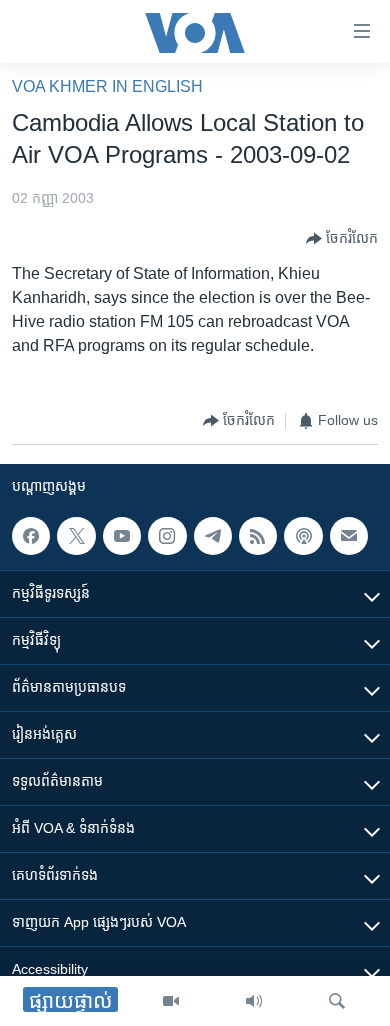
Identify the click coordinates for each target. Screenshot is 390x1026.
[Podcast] (303, 536)
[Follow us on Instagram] (167, 536)
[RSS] (258, 536)
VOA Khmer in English (107, 86)
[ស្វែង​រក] (337, 1001)
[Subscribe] (349, 536)
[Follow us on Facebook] (31, 536)
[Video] (171, 1001)
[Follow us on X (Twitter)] (76, 536)
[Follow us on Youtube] (122, 536)
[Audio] (254, 1001)
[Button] (342, 239)
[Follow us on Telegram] (213, 536)
